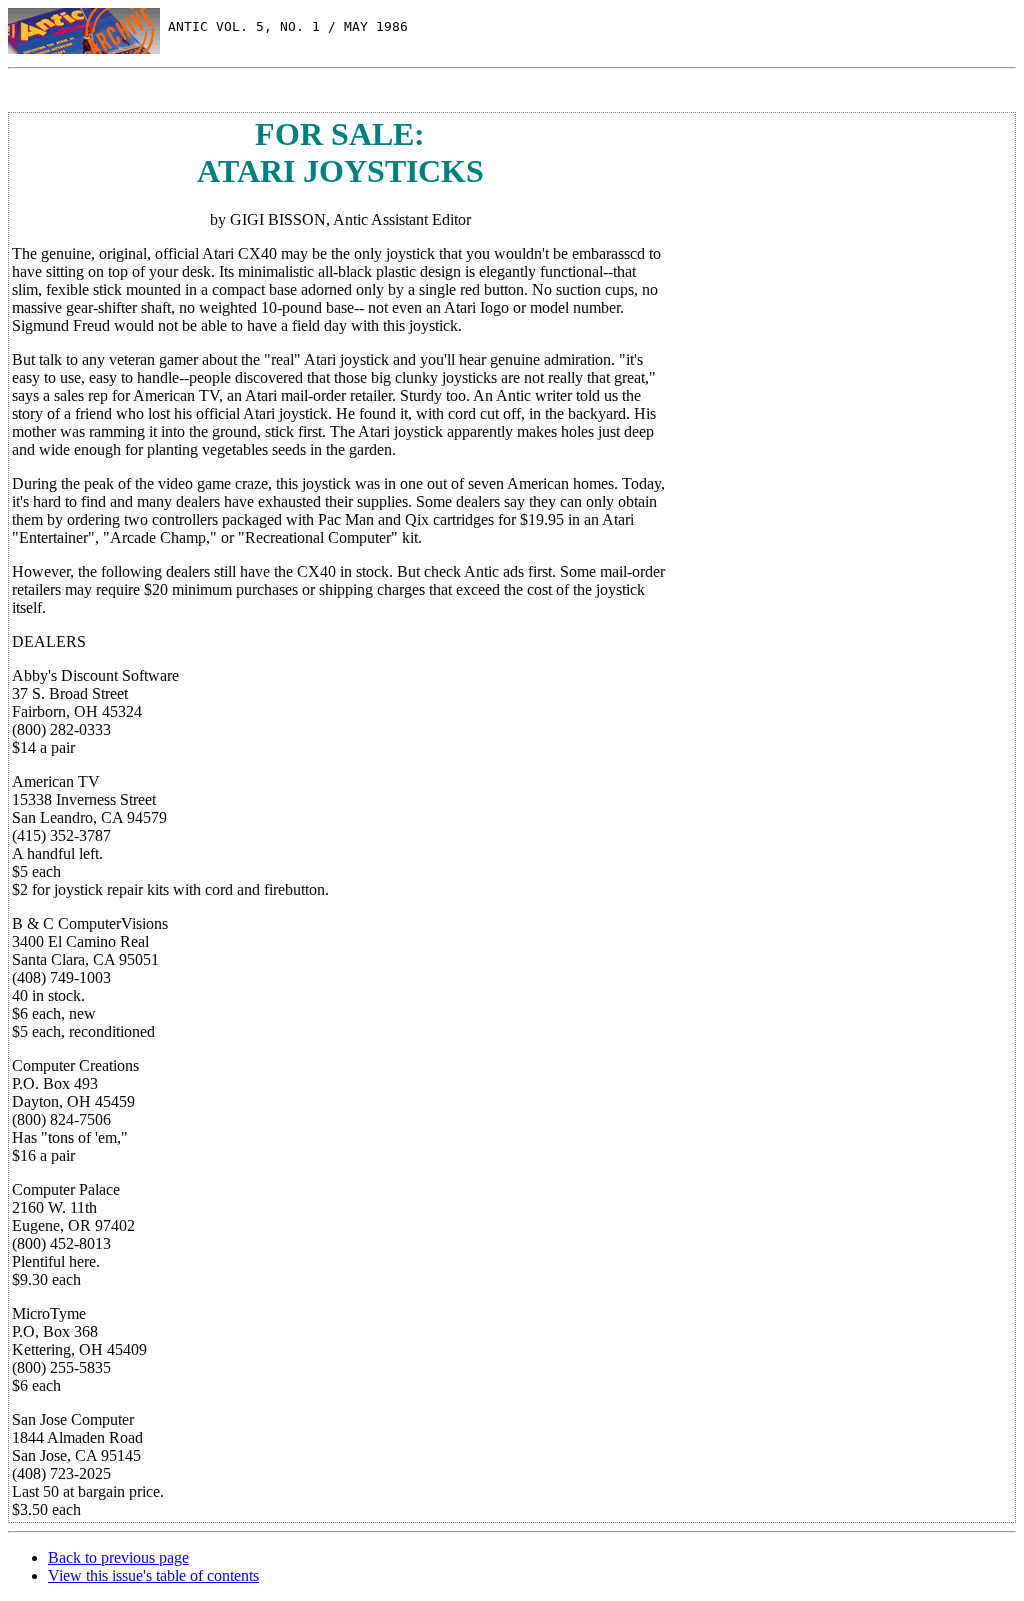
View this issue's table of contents (153, 1575)
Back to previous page (118, 1557)
